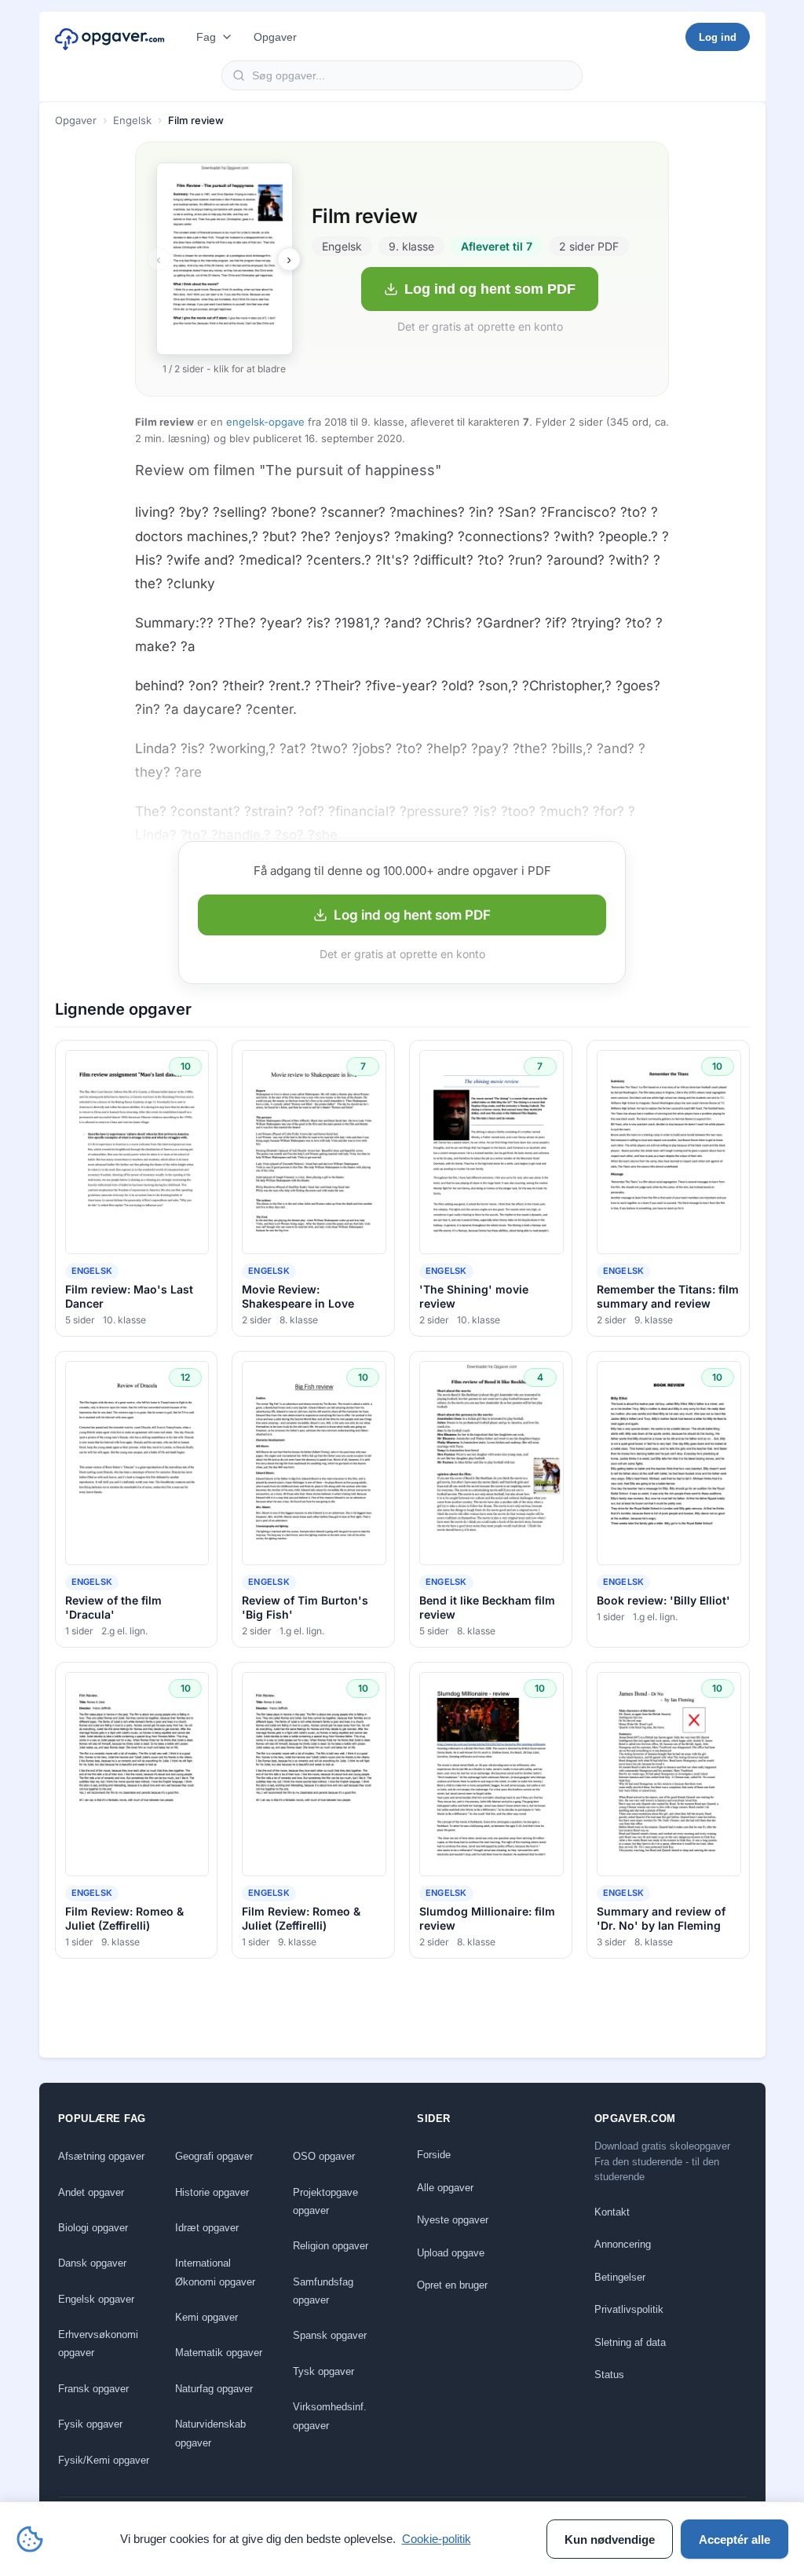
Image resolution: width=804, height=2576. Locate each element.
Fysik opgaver (90, 2424)
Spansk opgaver (330, 2335)
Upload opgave (451, 2253)
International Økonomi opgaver (215, 2272)
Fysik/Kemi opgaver (104, 2460)
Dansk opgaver (92, 2263)
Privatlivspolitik (629, 2309)
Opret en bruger (452, 2285)
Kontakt (612, 2212)
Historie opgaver (212, 2192)
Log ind (718, 37)
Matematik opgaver (219, 2353)
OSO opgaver (324, 2156)
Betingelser (620, 2277)
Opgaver (275, 37)
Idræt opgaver (207, 2228)
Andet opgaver (91, 2192)
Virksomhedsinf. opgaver (330, 2416)
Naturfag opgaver (214, 2389)
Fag (206, 37)
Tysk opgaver (323, 2371)
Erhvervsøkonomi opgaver (98, 2344)
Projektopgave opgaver (325, 2201)
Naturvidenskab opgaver (210, 2433)
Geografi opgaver (214, 2156)
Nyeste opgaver (453, 2220)
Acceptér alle (735, 2539)
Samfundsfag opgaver (323, 2291)
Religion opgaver (331, 2246)
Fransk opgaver (93, 2389)
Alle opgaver (445, 2188)
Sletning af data (630, 2342)
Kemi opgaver (206, 2317)
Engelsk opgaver (96, 2299)
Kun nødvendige (610, 2539)
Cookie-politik (437, 2539)
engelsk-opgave (265, 422)
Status (609, 2375)
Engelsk (132, 120)
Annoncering (623, 2244)
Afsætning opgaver (101, 2156)
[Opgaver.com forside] (110, 37)
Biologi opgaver (93, 2228)
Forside (434, 2155)
